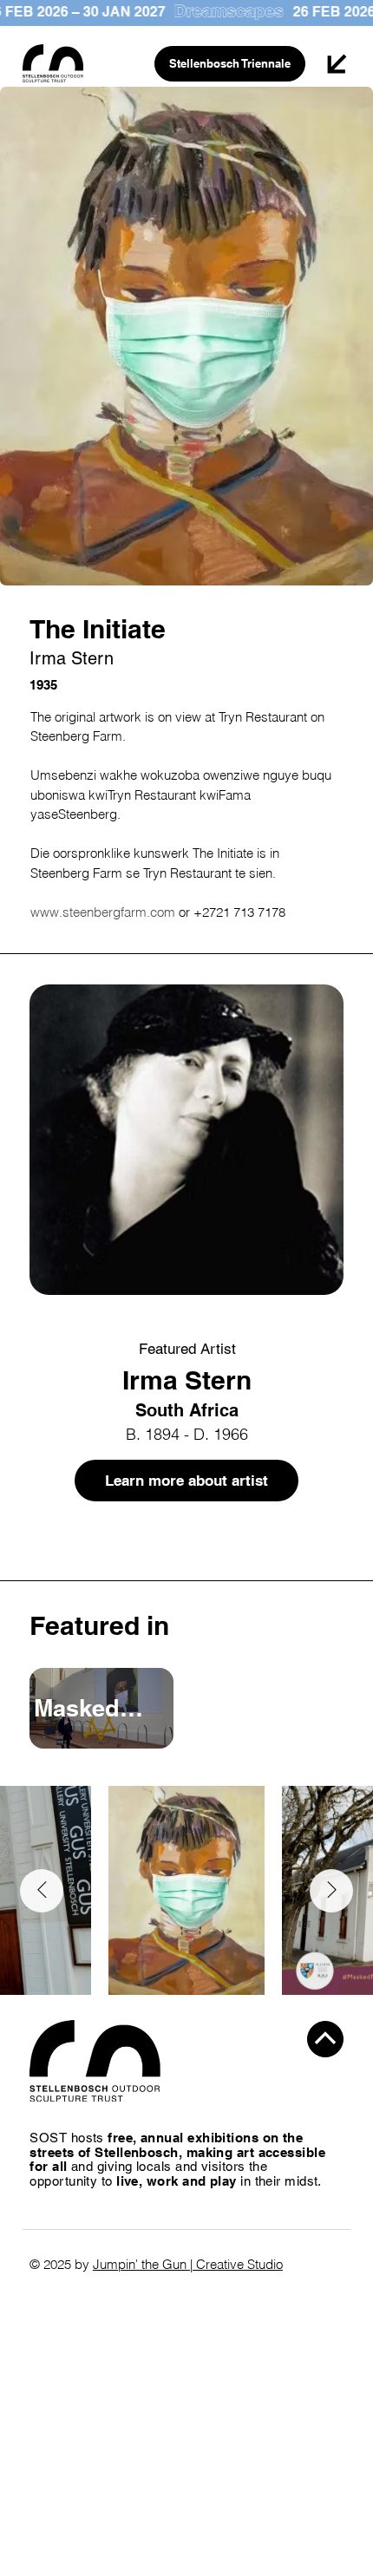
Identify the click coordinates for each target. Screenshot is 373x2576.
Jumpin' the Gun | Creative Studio (188, 2264)
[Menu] (337, 64)
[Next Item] (331, 1891)
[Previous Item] (42, 1891)
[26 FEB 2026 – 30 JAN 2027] (186, 12)
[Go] (325, 2039)
